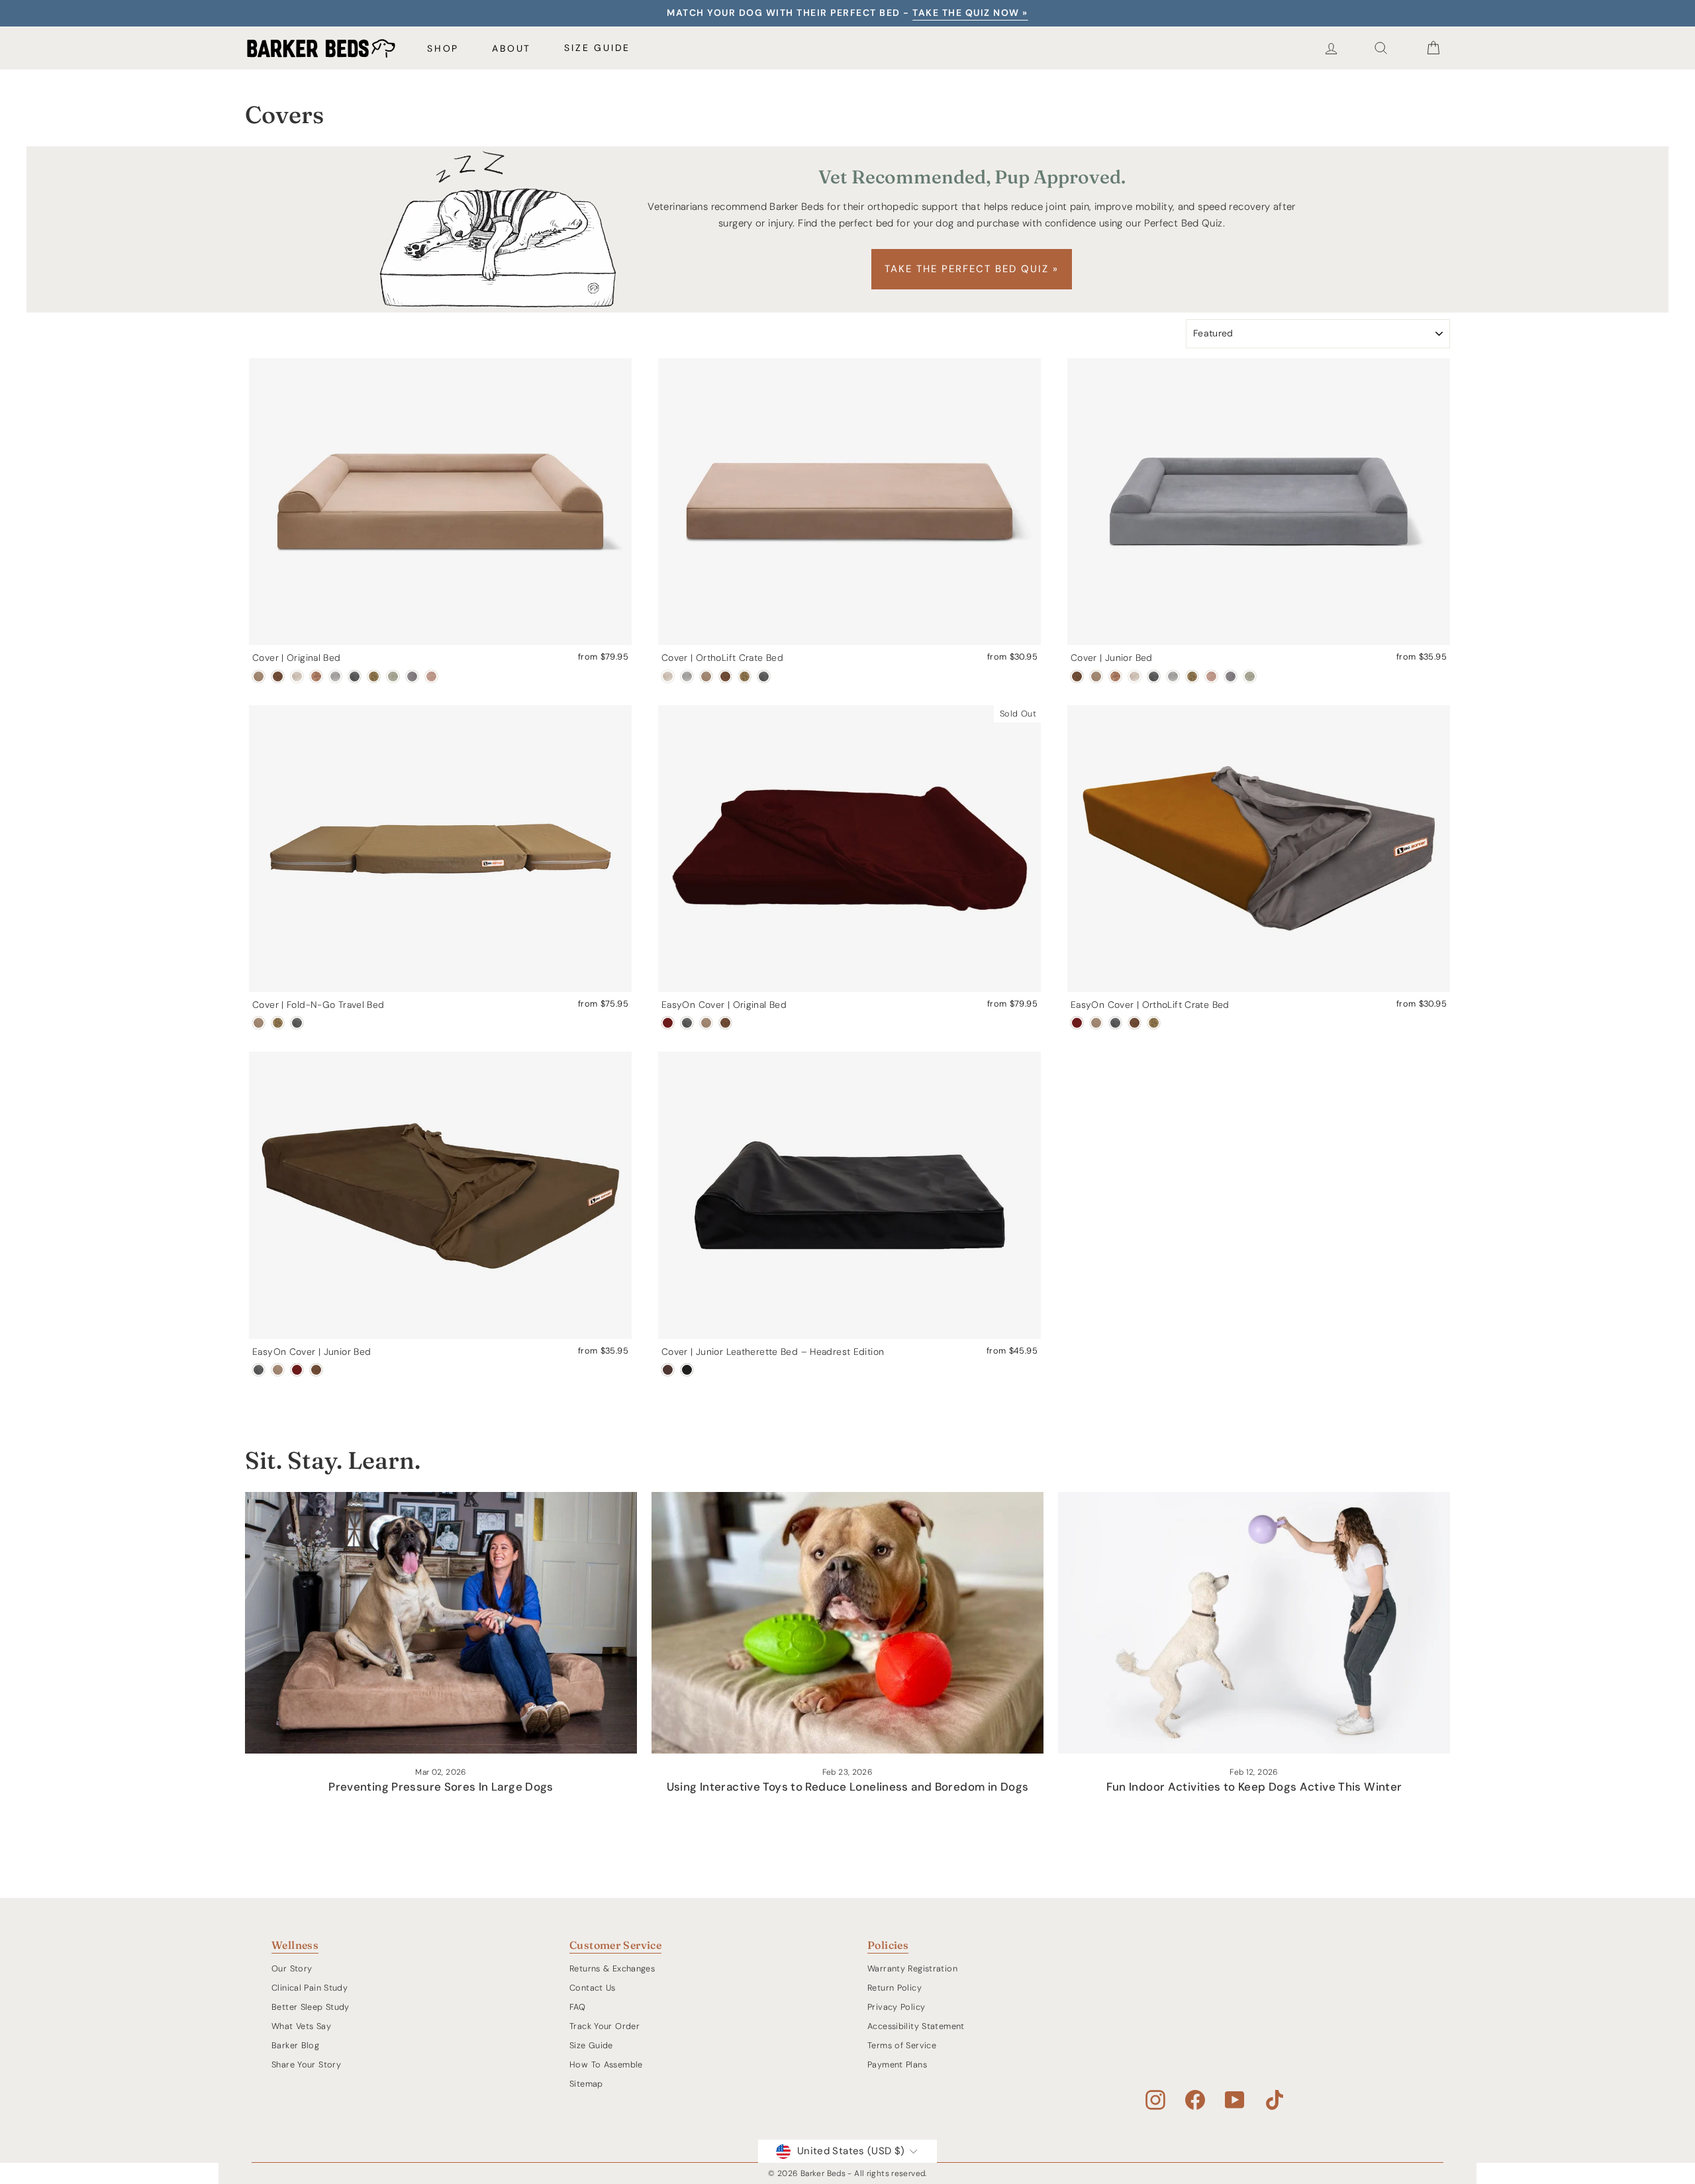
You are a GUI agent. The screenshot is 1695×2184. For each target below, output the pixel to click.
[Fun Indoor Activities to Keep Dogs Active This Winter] (1254, 1623)
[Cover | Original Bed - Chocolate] (278, 676)
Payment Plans (897, 2064)
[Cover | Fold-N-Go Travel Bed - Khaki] (259, 1023)
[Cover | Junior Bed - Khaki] (1096, 676)
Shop (443, 48)
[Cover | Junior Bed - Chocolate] (1077, 676)
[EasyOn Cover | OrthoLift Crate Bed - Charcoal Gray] (1115, 1023)
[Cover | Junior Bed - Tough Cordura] (1192, 676)
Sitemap (586, 2084)
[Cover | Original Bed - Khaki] (259, 676)
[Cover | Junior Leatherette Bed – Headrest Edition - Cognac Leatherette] (668, 1370)
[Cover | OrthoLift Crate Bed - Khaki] (706, 676)
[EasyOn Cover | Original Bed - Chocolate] (725, 1023)
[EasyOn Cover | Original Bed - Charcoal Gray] (687, 1023)
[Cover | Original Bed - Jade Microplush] (393, 676)
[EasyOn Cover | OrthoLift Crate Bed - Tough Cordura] (1154, 1023)
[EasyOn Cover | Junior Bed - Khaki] (278, 1370)
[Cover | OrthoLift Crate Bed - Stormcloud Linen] (687, 676)
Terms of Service (902, 2045)
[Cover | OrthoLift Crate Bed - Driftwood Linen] (668, 676)
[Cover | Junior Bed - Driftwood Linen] (1135, 676)
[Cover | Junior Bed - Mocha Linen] (1115, 676)
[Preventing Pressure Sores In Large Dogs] (441, 1623)
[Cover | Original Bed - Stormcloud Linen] (335, 676)
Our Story (292, 1968)
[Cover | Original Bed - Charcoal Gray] (355, 676)
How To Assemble (606, 2064)
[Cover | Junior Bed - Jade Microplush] (1250, 676)
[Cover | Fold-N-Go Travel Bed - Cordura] (278, 1023)
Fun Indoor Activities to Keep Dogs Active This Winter (1254, 1787)
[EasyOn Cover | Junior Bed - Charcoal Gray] (259, 1370)
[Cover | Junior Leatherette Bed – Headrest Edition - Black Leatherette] (687, 1370)
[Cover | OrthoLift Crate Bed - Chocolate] (725, 676)
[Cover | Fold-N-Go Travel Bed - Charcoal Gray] (297, 1023)
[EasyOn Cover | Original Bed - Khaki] (706, 1023)
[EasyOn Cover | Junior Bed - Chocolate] (316, 1370)
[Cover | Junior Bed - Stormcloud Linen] (1173, 676)
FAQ (577, 2007)
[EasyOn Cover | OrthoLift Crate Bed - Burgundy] (1077, 1023)
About (511, 48)
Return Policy (895, 1988)
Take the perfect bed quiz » (972, 269)
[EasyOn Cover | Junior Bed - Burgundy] (297, 1370)
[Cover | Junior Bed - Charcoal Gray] (1154, 676)
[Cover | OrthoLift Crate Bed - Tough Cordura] (745, 676)
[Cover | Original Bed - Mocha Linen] (316, 676)
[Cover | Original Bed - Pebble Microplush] (412, 676)
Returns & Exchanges (612, 1968)
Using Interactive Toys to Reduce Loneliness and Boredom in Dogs (848, 1787)
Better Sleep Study (311, 2007)
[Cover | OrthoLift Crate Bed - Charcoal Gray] (764, 676)
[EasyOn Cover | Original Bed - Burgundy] (668, 1023)
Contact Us (593, 1988)
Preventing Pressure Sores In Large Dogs (441, 1787)
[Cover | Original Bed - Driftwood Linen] (297, 676)
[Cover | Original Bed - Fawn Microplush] (431, 676)
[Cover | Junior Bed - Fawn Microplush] (1211, 676)
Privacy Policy (896, 2007)
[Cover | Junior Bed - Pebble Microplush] (1231, 676)
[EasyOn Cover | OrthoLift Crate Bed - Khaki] (1096, 1023)
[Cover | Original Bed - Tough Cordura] (374, 676)
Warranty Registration (912, 1968)
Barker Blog (295, 2045)
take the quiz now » (970, 13)
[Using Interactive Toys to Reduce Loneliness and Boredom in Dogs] (847, 1623)
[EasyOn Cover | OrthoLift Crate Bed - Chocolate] (1135, 1023)
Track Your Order (605, 2026)
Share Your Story (306, 2064)
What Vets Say (301, 2026)
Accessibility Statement (916, 2026)
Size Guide (597, 48)
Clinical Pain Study (310, 1988)
